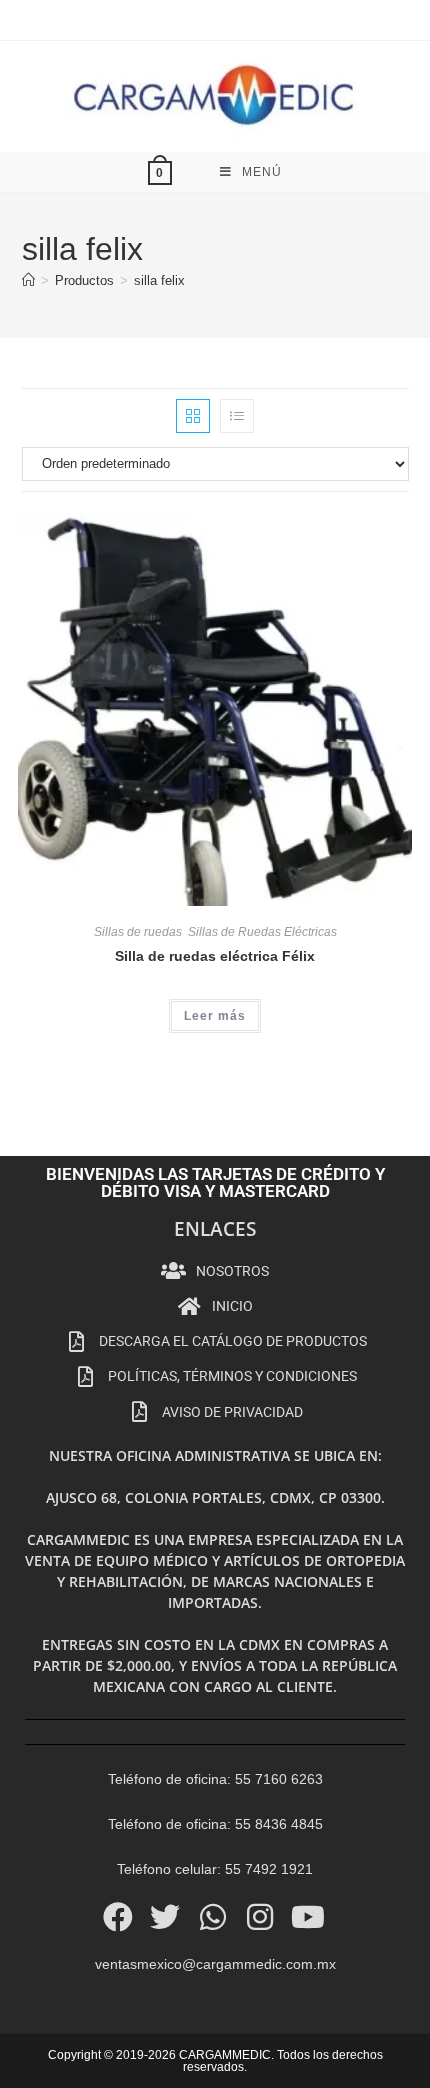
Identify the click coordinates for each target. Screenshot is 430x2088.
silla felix (159, 280)
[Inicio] (28, 280)
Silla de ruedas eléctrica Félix (215, 956)
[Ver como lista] (237, 416)
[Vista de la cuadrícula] (193, 416)
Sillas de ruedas (138, 932)
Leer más (215, 1016)
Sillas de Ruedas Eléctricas (262, 932)
